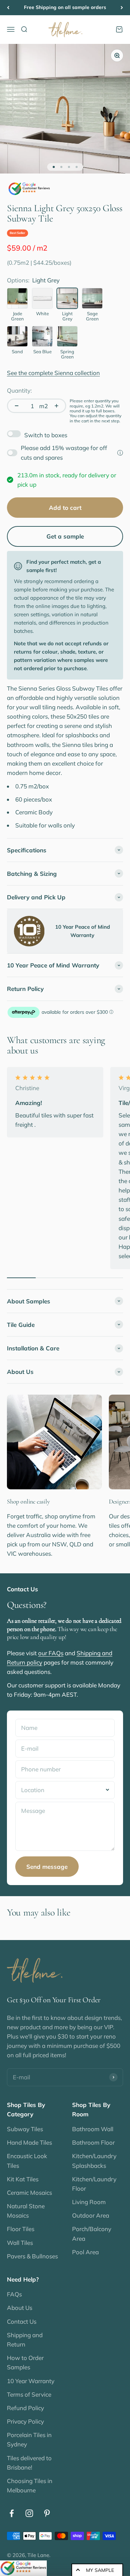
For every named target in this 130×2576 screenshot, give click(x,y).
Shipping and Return (25, 2340)
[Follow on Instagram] (29, 2513)
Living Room (89, 2202)
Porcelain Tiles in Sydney (29, 2439)
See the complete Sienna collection (53, 373)
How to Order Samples (25, 2362)
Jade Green (18, 316)
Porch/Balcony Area (92, 2233)
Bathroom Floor (93, 2142)
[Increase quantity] (57, 406)
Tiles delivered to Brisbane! (29, 2463)
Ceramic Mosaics (29, 2193)
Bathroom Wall (93, 2129)
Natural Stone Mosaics (26, 2211)
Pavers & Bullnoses (32, 2256)
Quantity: (19, 390)
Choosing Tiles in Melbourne (30, 2485)
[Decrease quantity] (17, 406)
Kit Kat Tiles (23, 2179)
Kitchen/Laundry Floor (94, 2184)
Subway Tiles (25, 2129)
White (42, 314)
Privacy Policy (25, 2421)
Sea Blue (42, 352)
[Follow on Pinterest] (47, 2513)
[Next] (122, 8)
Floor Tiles (21, 2229)
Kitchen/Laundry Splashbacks (94, 2161)
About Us (20, 2308)
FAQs (14, 2294)
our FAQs (51, 1653)
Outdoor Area (91, 2215)
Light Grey (67, 316)
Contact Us (22, 2321)
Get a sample (65, 536)
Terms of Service (29, 2394)
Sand (17, 352)
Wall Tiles (20, 2243)
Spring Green (67, 354)
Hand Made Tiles (29, 2142)
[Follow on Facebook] (12, 2513)
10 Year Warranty (31, 2381)
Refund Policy (25, 2408)
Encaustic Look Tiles (27, 2161)
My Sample (100, 2570)
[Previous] (8, 8)
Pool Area (85, 2252)
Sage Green (92, 316)
